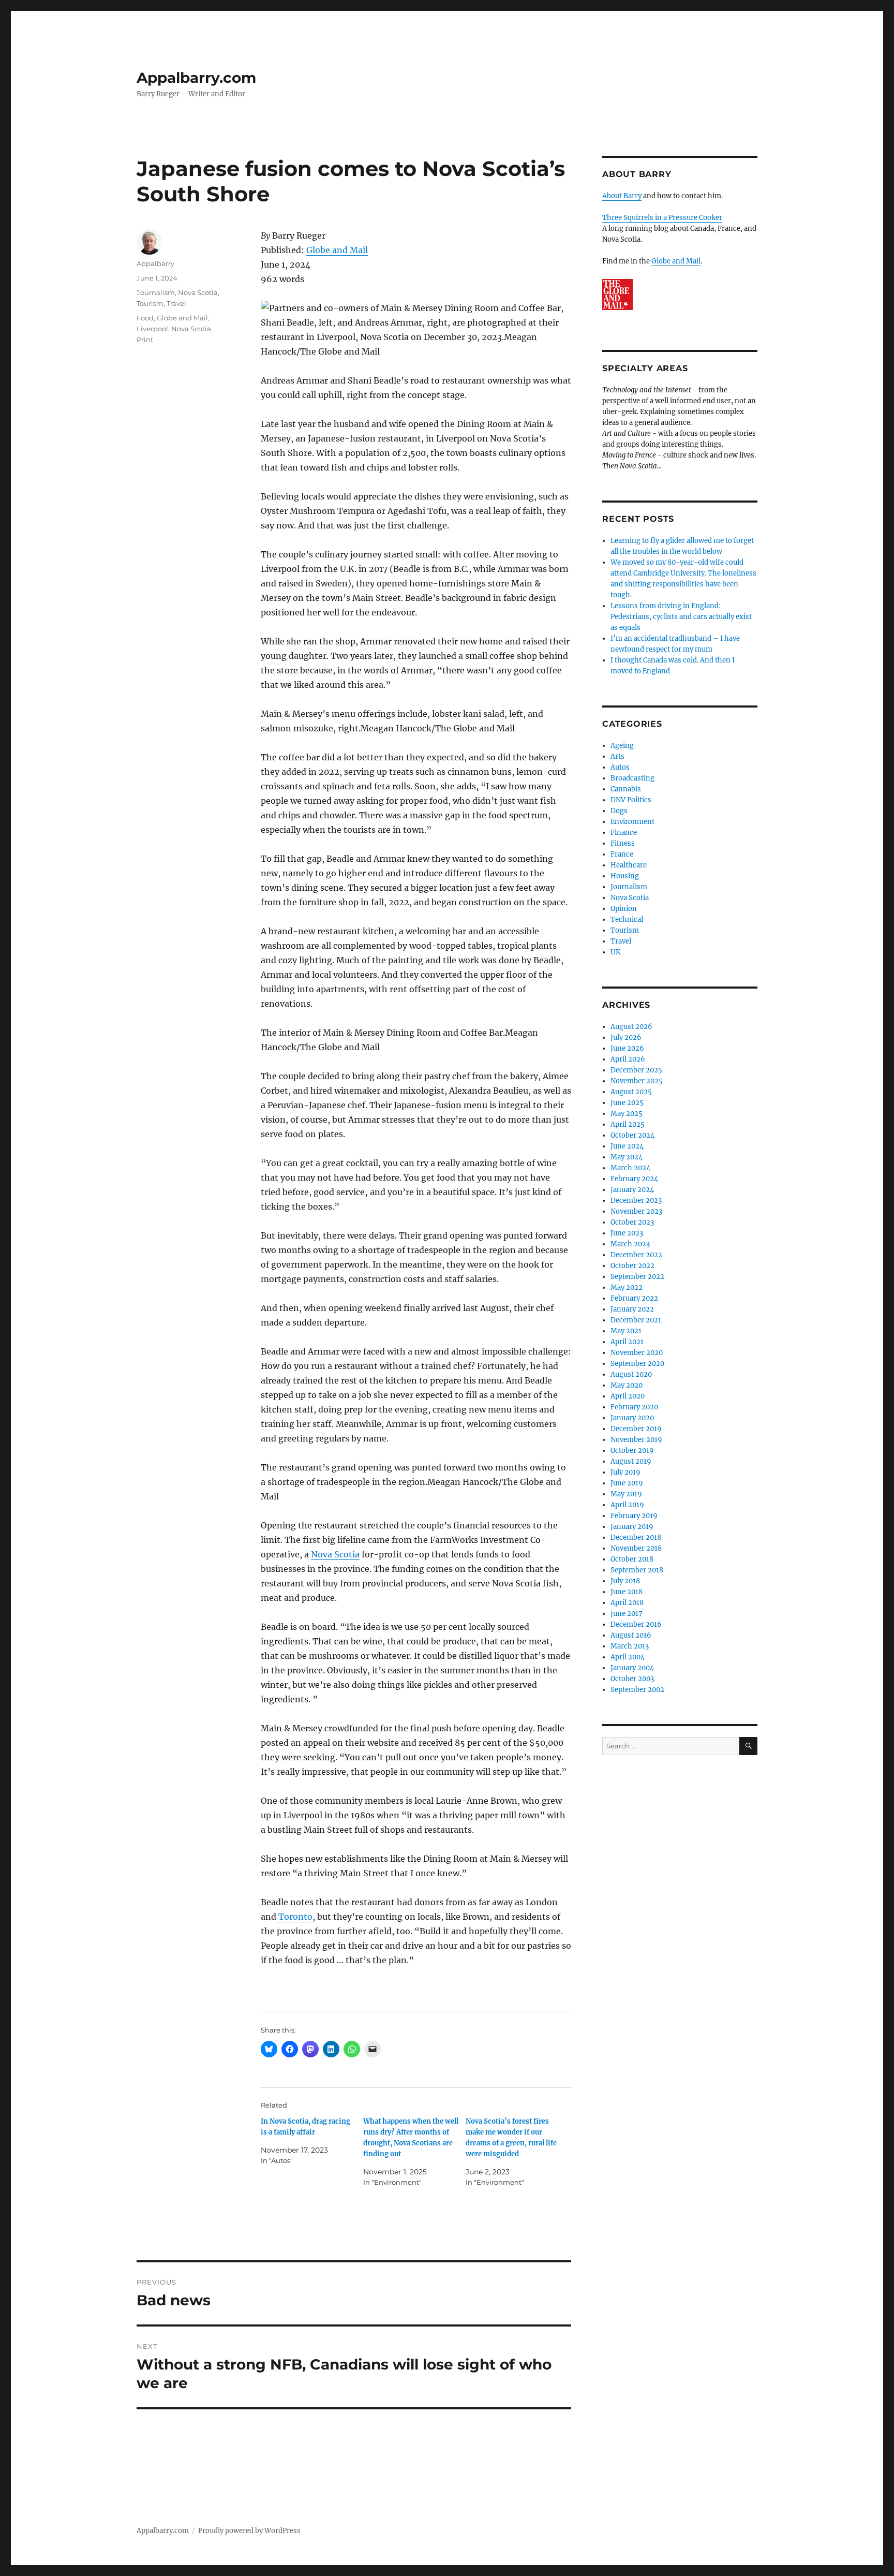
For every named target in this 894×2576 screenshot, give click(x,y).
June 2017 (627, 1614)
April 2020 (628, 1396)
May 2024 (627, 1157)
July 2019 (625, 1472)
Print (145, 340)
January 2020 (632, 1418)
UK (615, 952)
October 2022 (632, 1266)
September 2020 (637, 1364)
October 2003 (632, 1679)
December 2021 (636, 1320)
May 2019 (626, 1494)
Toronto (294, 1917)
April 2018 (627, 1603)
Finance (624, 833)
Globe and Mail (337, 250)
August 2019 (631, 1461)
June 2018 (627, 1592)
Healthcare (629, 865)
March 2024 (630, 1168)
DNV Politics (631, 800)
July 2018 (625, 1581)
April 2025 (628, 1124)
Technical (627, 919)
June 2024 (627, 1146)
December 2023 (636, 1201)
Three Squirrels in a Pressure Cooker (662, 218)
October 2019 (632, 1451)
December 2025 (636, 1070)
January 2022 (632, 1309)
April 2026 (628, 1059)
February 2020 (634, 1407)
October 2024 (632, 1135)
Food (145, 318)
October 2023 (632, 1222)
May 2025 (627, 1114)
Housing (625, 876)
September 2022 (637, 1277)
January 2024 (632, 1190)
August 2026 (631, 1027)
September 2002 (637, 1690)
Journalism (156, 292)
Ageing (622, 746)
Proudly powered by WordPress (249, 2531)
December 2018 (636, 1537)
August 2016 (631, 1635)
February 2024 (634, 1179)
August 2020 (631, 1374)
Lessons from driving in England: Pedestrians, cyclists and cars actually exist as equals (681, 617)
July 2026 (626, 1037)
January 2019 (632, 1527)
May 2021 (626, 1331)
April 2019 (627, 1505)
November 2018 (636, 1548)
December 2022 (636, 1255)
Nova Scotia (335, 1554)
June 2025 (627, 1103)
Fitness (623, 843)
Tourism (150, 303)
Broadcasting (632, 778)
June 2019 (627, 1483)
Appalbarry (155, 263)
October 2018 (632, 1559)
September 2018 (637, 1570)
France (622, 854)
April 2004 (628, 1657)
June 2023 (627, 1233)
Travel (176, 303)
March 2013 (630, 1646)
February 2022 (634, 1298)
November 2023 (636, 1211)
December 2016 (636, 1624)
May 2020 (627, 1385)
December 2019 (636, 1429)
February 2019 (634, 1516)
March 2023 (630, 1244)
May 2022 (627, 1287)
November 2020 (637, 1353)
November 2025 (637, 1081)
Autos (620, 767)
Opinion (624, 909)
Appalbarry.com (196, 78)
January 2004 (632, 1668)
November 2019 (636, 1440)
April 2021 (627, 1342)
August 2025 (631, 1092)
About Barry (622, 196)
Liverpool (152, 329)
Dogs (619, 811)
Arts (617, 756)
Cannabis (626, 789)
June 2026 (627, 1048)
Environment (632, 822)
